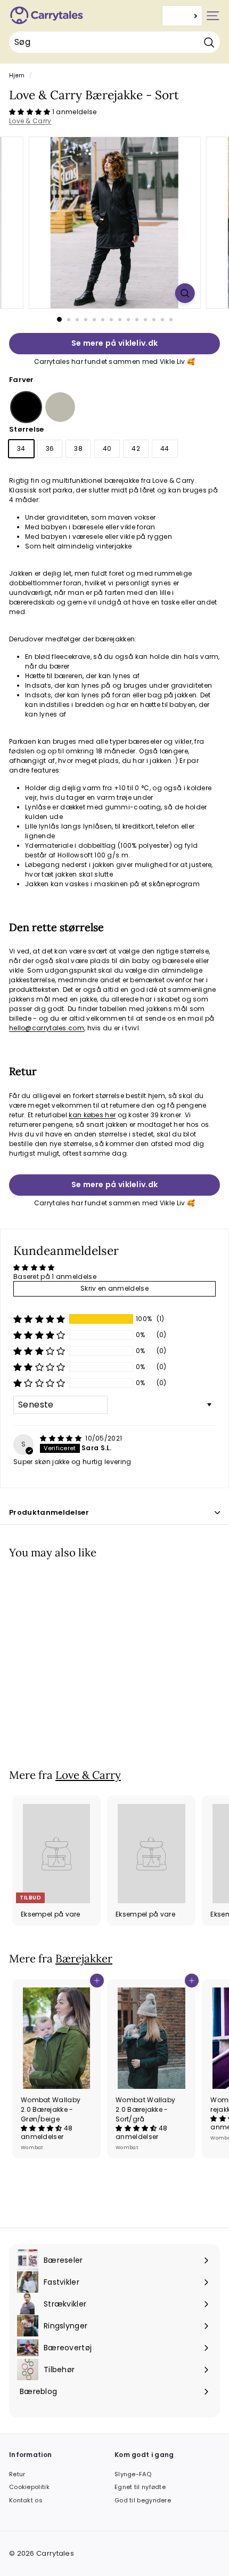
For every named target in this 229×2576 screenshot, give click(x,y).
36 (50, 448)
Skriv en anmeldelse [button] (114, 1288)
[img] (62, 1438)
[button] (31, 112)
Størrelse (27, 429)
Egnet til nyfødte (140, 2487)
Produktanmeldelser (49, 1512)
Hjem (17, 75)
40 (107, 448)
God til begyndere (143, 2500)
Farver (22, 380)
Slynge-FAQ (133, 2474)
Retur (17, 2474)
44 (165, 448)
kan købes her (92, 1115)
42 (136, 448)
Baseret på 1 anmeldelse (55, 1277)
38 (78, 448)
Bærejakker (84, 1958)
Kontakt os (26, 2500)
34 (21, 448)
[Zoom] (185, 293)
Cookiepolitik (29, 2487)
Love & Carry (30, 121)
